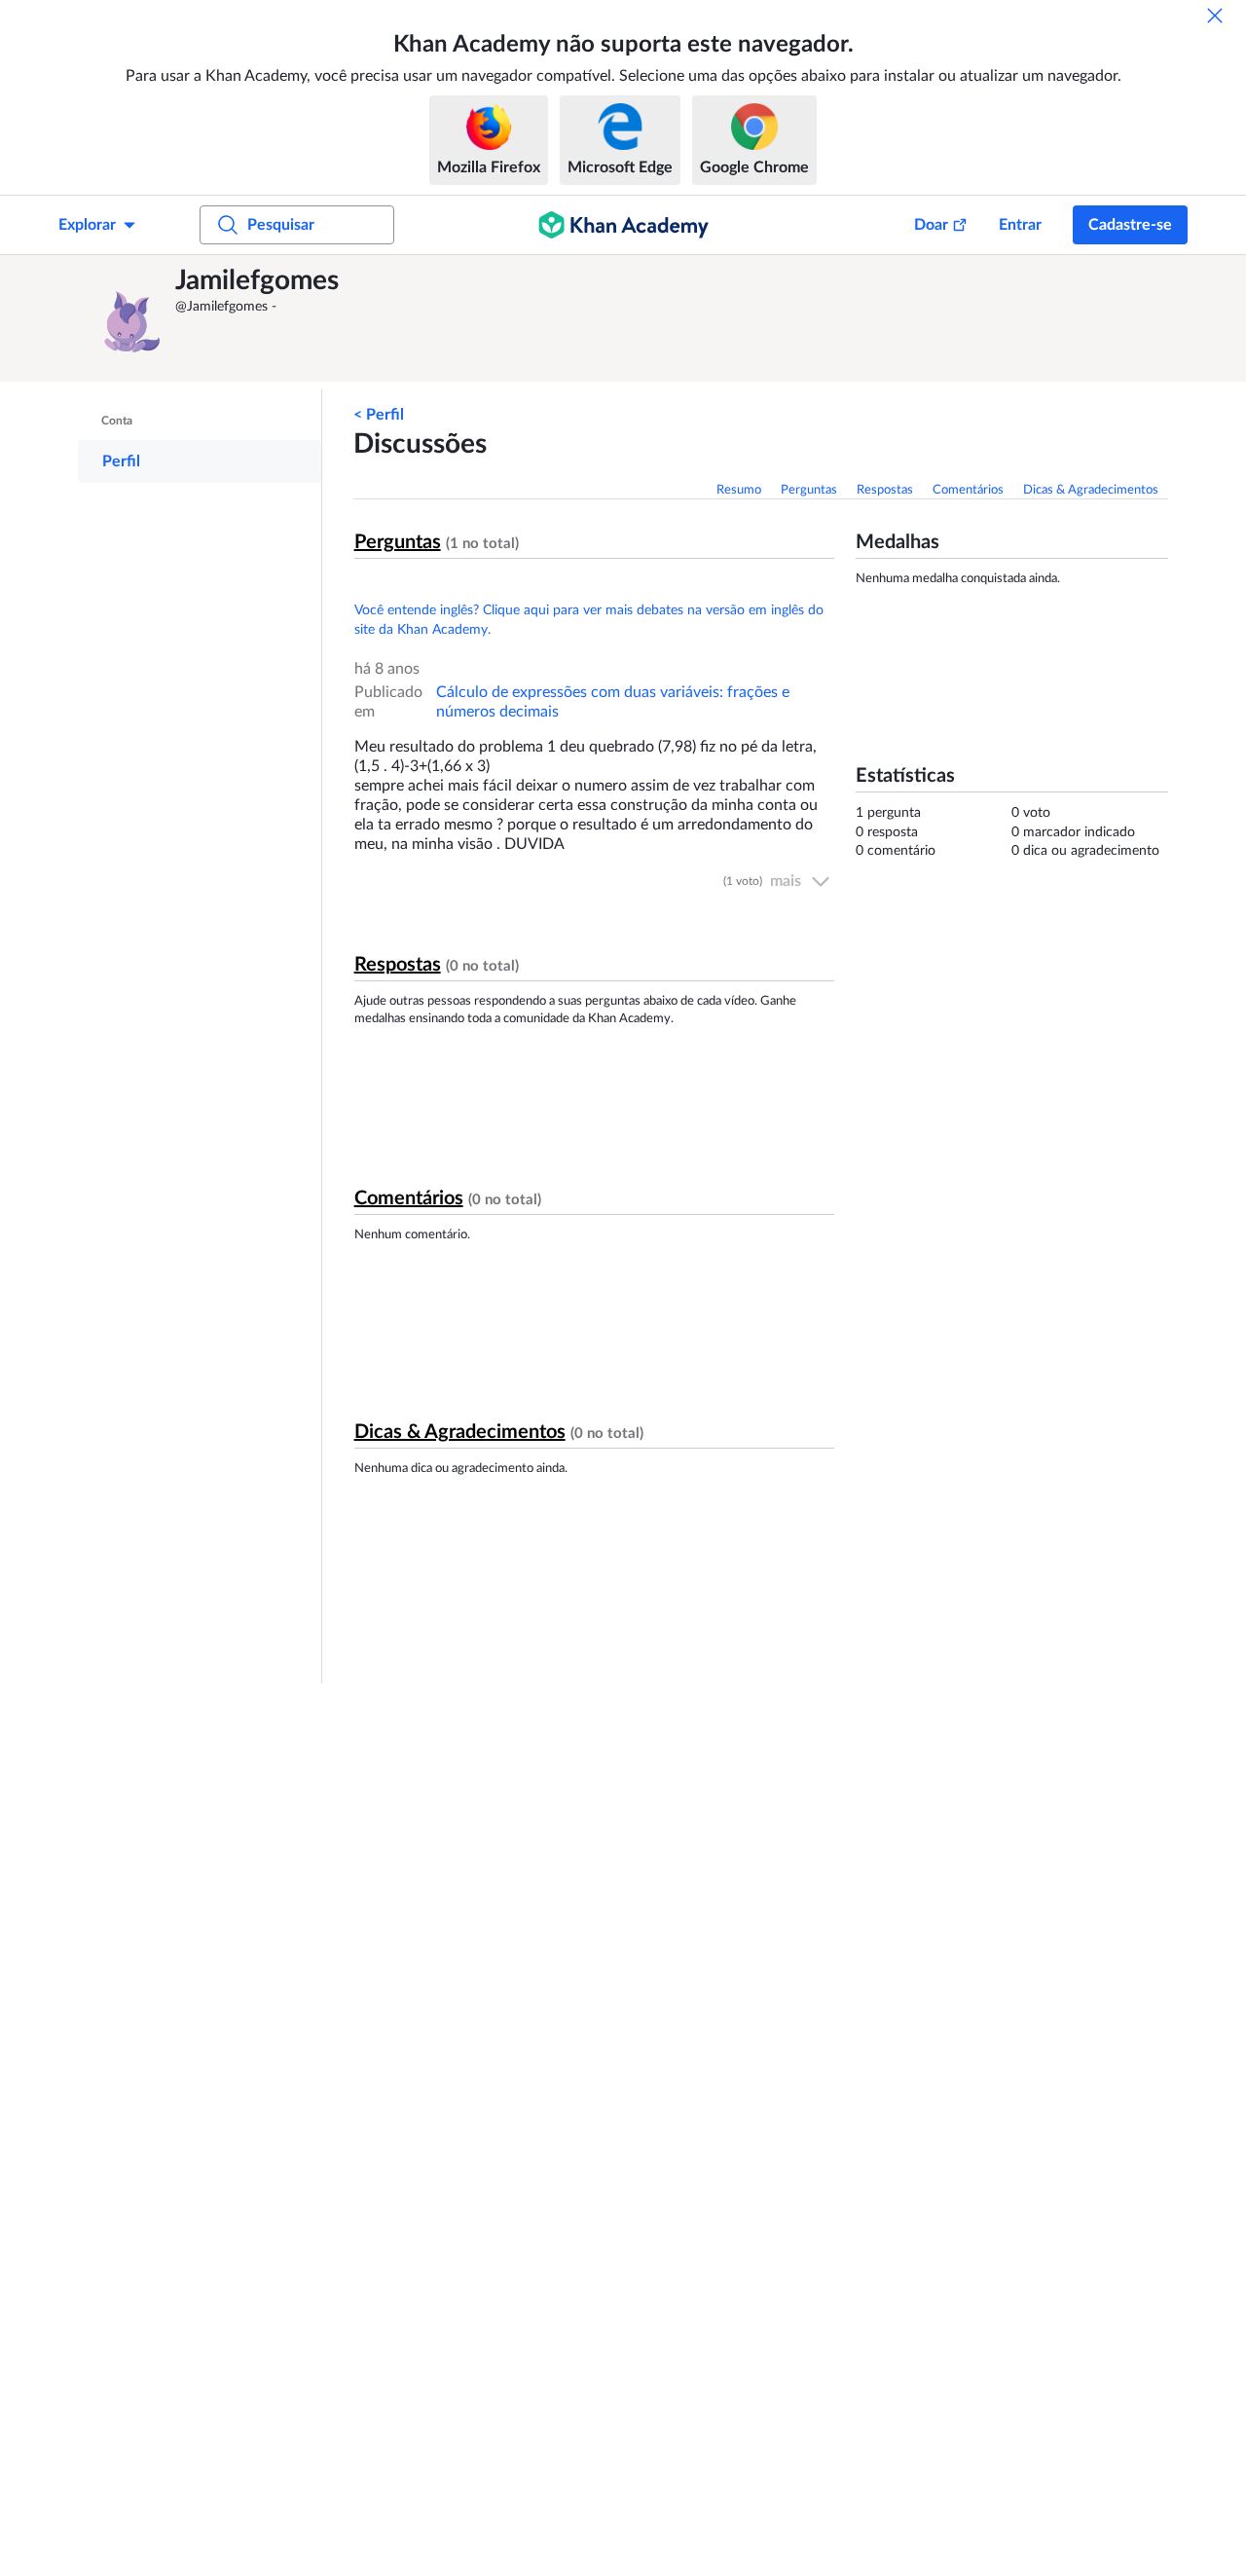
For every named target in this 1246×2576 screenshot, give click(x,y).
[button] (131, 318)
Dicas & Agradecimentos (1091, 490)
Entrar (1020, 225)
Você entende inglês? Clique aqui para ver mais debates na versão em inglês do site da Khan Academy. (589, 620)
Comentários (968, 490)
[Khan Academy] (623, 225)
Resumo (739, 490)
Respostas (885, 490)
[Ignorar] (1215, 16)
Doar (931, 225)
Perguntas (809, 490)
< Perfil (379, 415)
